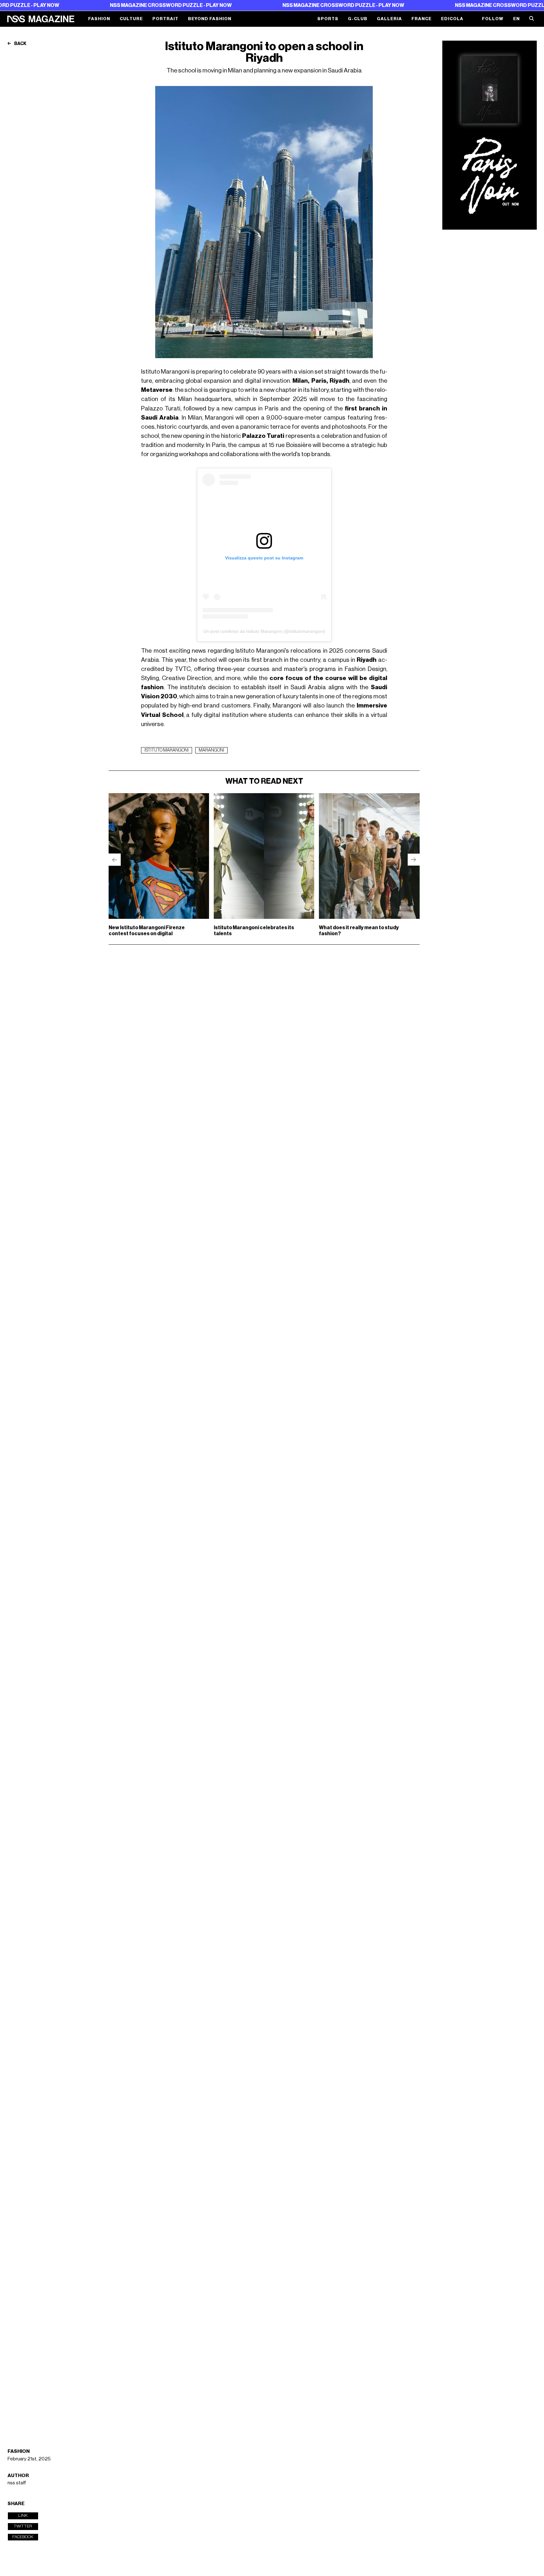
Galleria (389, 19)
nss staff (17, 2483)
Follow (493, 19)
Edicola (452, 19)
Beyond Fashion (210, 19)
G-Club (358, 19)
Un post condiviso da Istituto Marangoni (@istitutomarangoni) (264, 631)
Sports (328, 19)
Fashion (99, 19)
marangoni (211, 750)
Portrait (165, 19)
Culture (131, 19)
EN (516, 19)
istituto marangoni (167, 750)
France (422, 19)
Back (20, 44)
